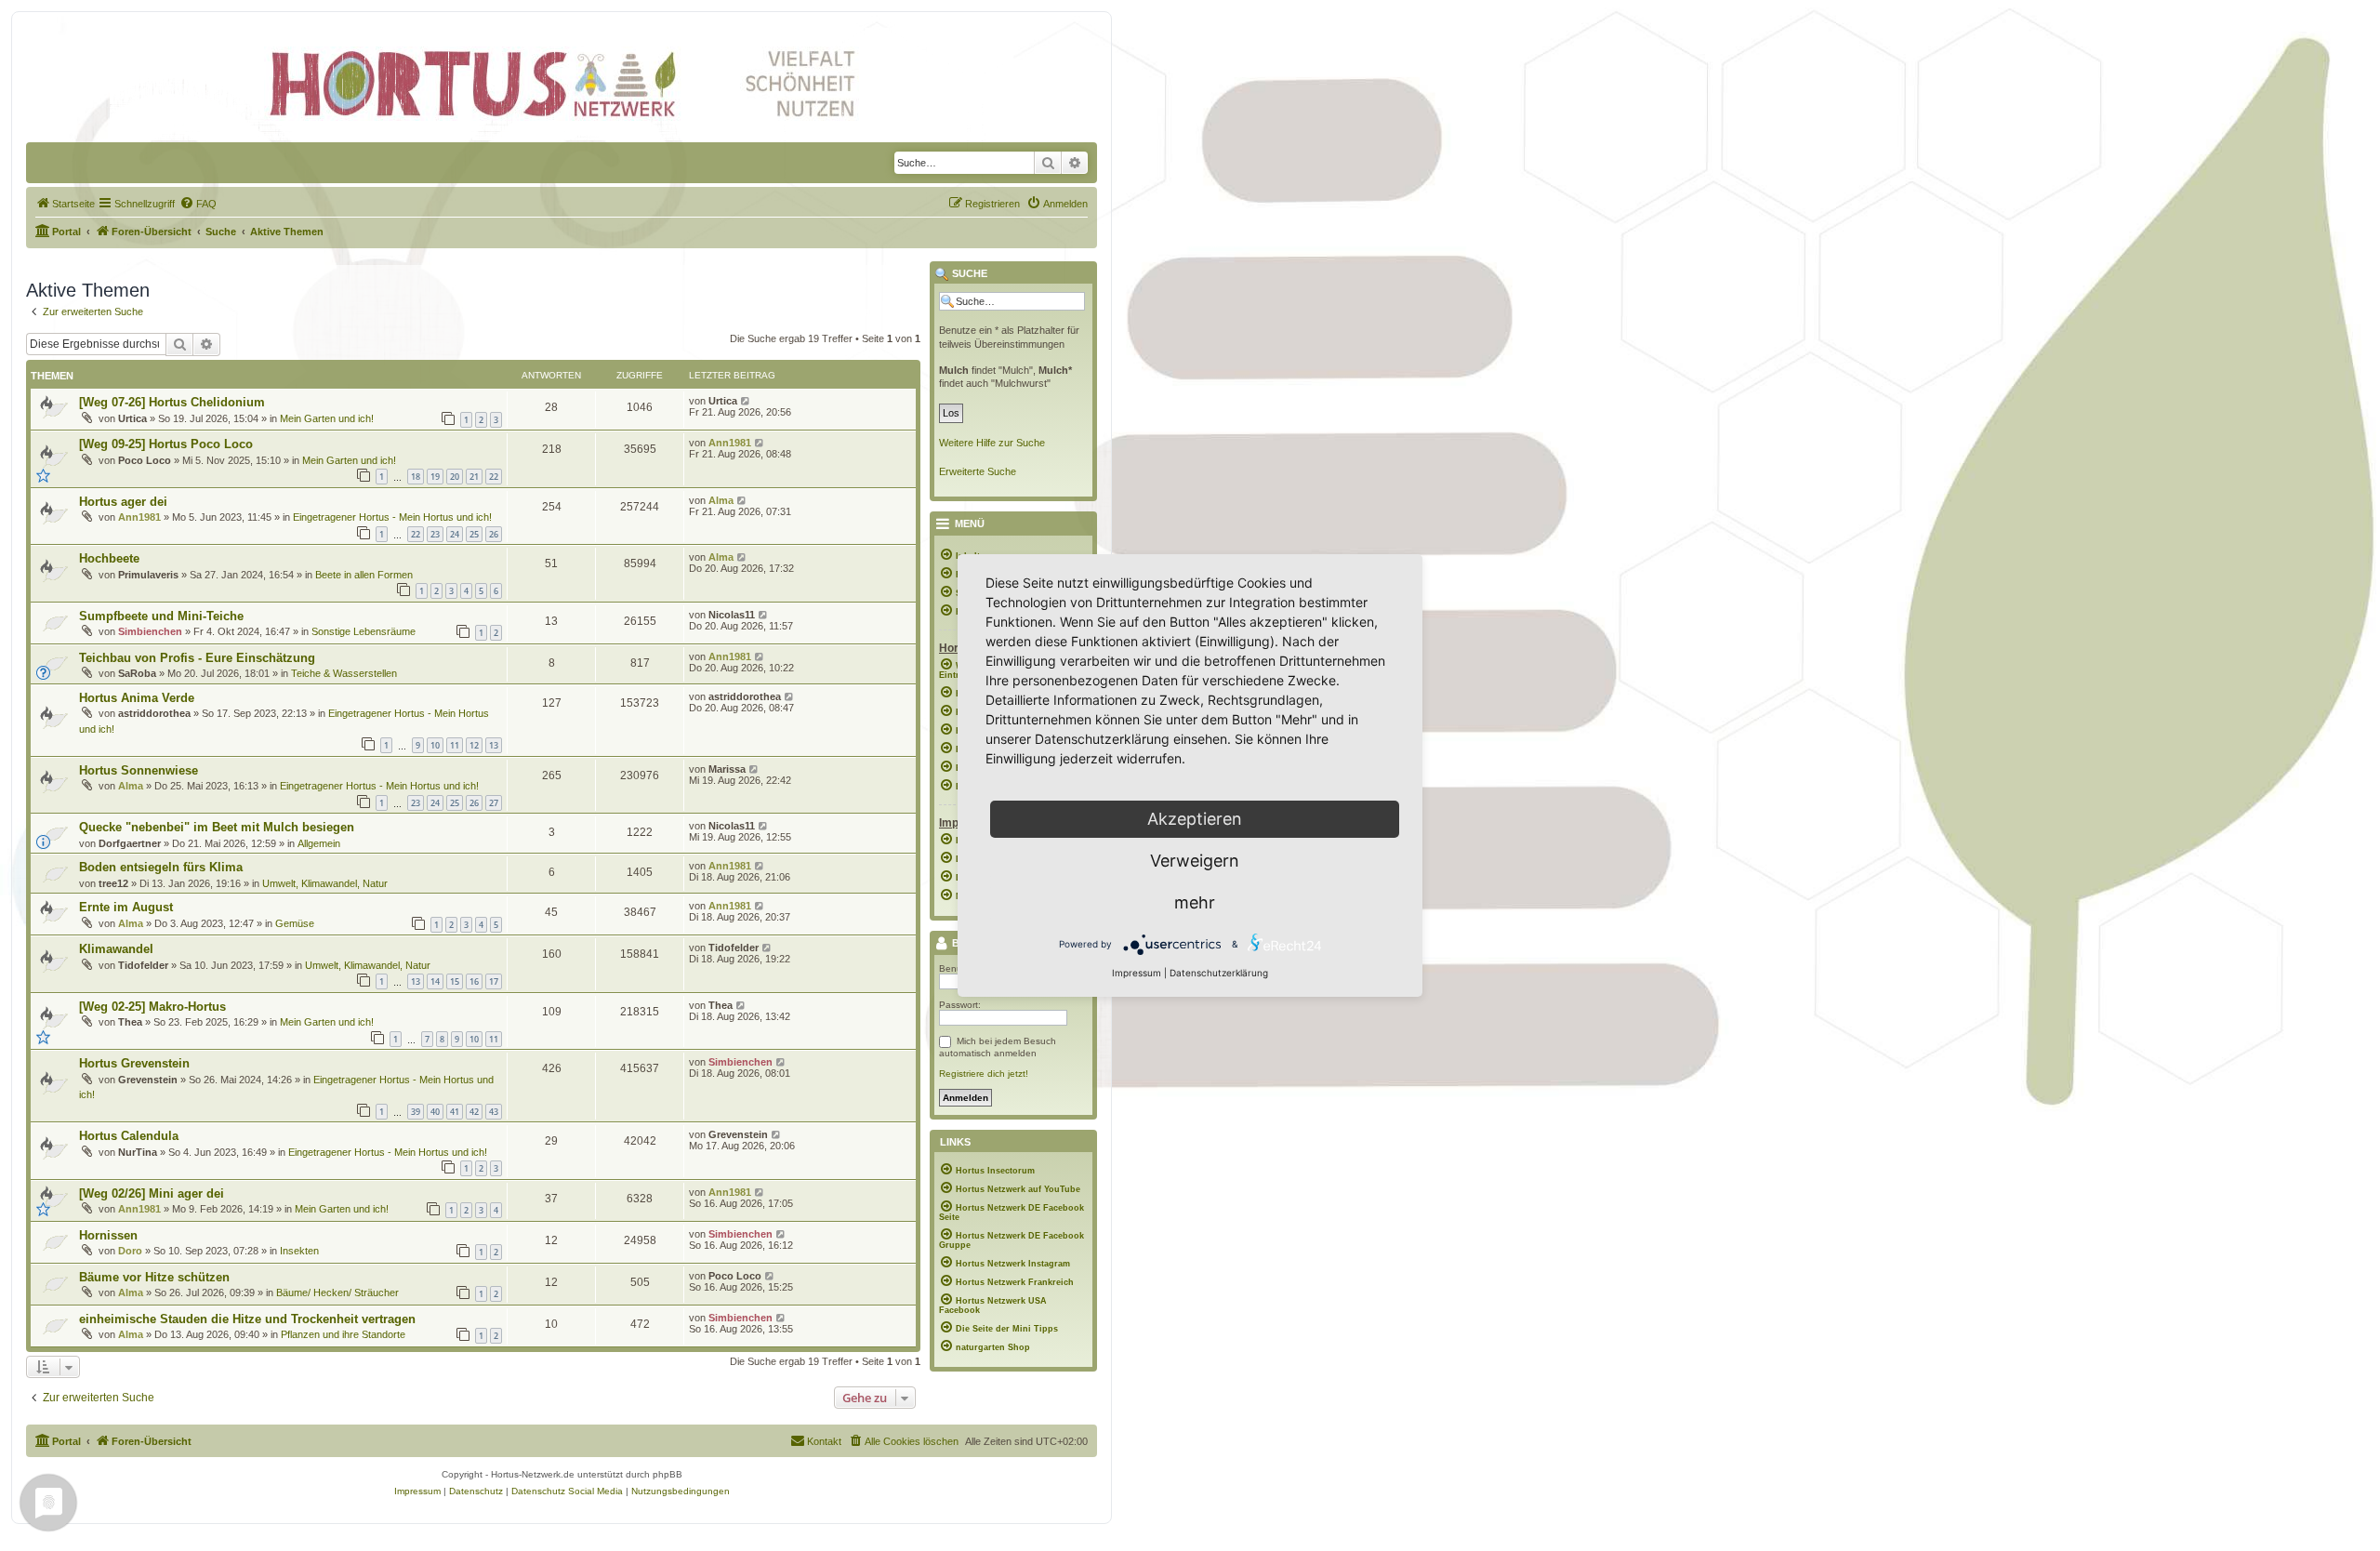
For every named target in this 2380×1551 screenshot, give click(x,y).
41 (455, 1112)
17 (494, 981)
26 (494, 534)
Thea (130, 1022)
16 (474, 981)
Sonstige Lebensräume (364, 631)
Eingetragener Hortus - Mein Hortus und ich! (392, 517)
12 (474, 745)
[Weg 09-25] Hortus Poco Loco (166, 444)
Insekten (299, 1251)
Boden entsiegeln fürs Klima (161, 867)
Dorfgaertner (130, 843)
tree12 (113, 883)
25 (474, 534)
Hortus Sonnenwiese (139, 770)
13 (494, 745)
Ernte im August (126, 907)
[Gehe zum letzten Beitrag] (746, 401)
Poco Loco (145, 460)
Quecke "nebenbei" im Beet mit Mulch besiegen (217, 827)
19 (435, 477)
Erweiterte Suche (978, 471)
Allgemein (319, 843)
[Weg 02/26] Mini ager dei (152, 1193)
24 (455, 534)
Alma (721, 500)
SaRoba (137, 673)
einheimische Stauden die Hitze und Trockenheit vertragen (247, 1319)
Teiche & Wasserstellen (344, 673)
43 (494, 1112)
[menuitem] (65, 204)
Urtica (132, 418)
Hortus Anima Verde (137, 698)
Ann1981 (730, 443)
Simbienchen (150, 631)
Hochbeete (109, 558)
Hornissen (108, 1235)
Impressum (1137, 973)
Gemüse (295, 923)
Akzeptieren (1195, 819)
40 (435, 1112)
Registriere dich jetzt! (984, 1074)
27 (494, 803)
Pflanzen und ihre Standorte (343, 1334)
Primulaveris (148, 575)
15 (455, 981)
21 (474, 477)
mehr (1195, 902)
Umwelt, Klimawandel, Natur (325, 883)
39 (416, 1112)
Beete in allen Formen (364, 575)
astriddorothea (154, 713)
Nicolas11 (732, 615)
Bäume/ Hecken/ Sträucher (337, 1292)
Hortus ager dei (123, 502)
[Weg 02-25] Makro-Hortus (152, 1007)
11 (455, 745)
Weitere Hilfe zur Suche (992, 443)
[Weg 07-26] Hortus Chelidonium (172, 402)
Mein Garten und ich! (327, 418)
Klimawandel (116, 949)
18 (416, 477)
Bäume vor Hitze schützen (154, 1277)
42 (474, 1112)
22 (494, 477)
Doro (130, 1251)
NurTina (138, 1152)
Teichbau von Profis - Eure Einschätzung (197, 658)
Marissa (727, 769)
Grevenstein (148, 1080)
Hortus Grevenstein (134, 1063)
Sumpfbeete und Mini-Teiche (161, 616)
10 (435, 745)
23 (435, 534)
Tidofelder (143, 965)
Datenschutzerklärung (1219, 973)
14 (435, 981)
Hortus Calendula (129, 1136)
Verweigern (1195, 861)
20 (455, 477)
